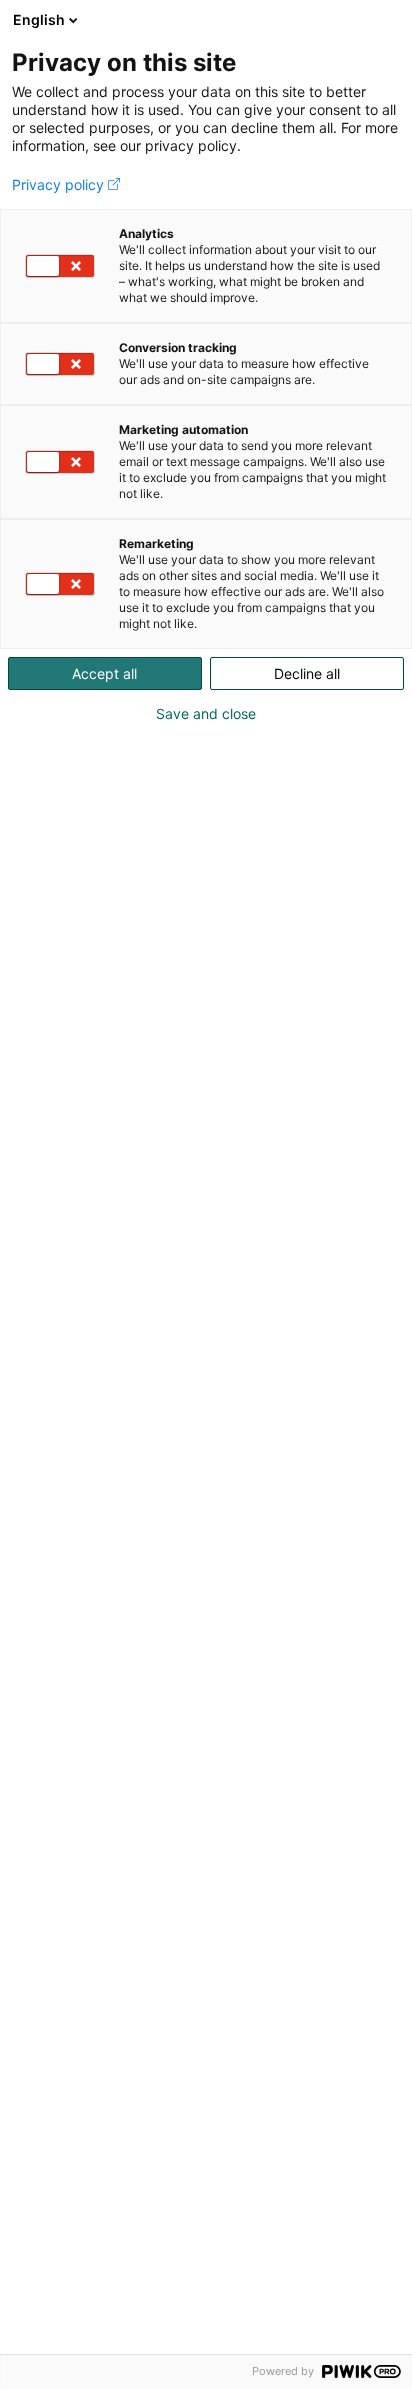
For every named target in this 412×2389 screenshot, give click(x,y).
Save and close (206, 714)
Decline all (307, 673)
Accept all (104, 673)
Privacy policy (58, 185)
